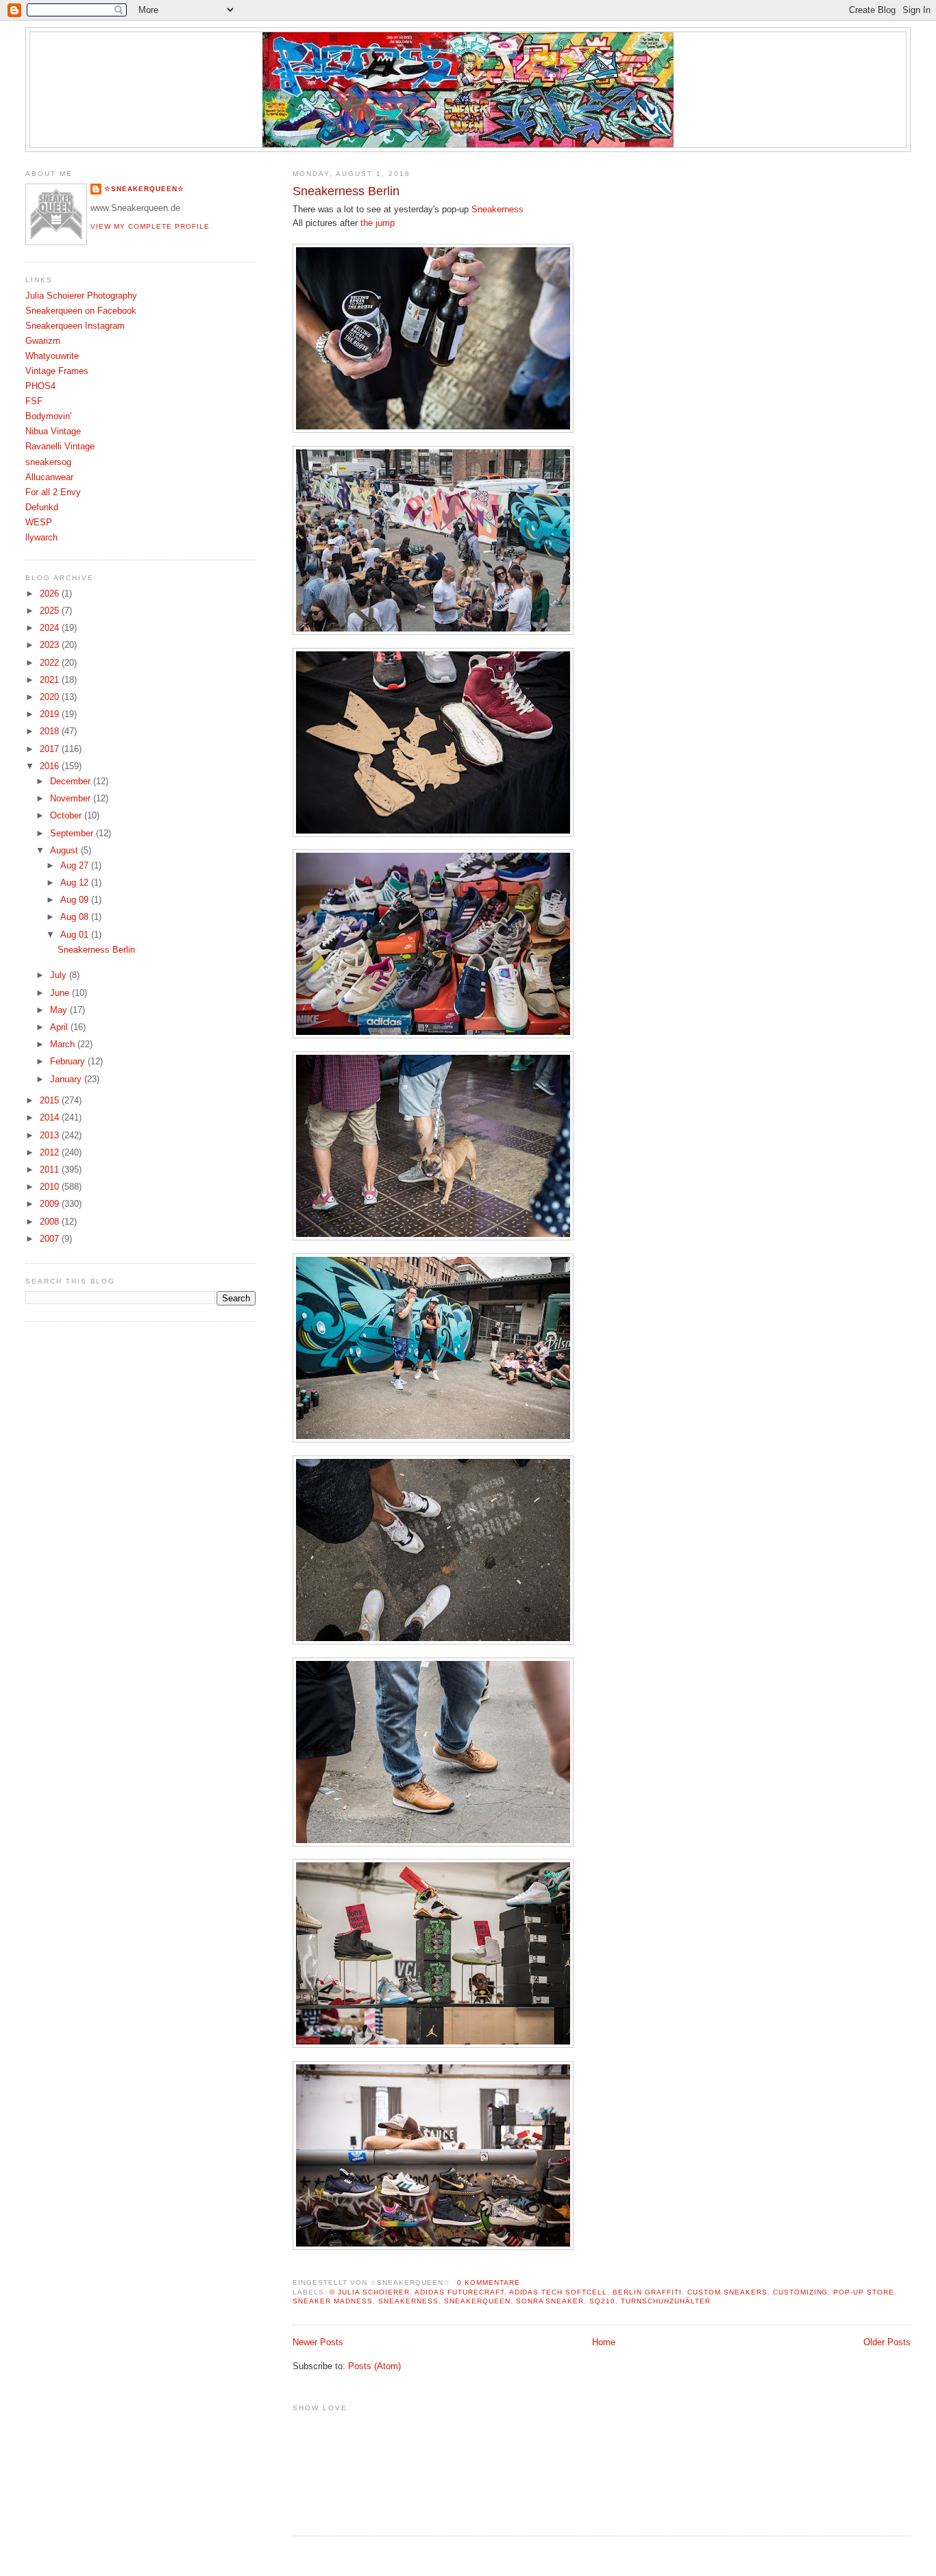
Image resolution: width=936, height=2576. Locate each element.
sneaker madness (333, 2301)
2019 (51, 714)
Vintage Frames (57, 371)
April (60, 1027)
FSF (34, 401)
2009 (51, 1204)
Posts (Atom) (374, 2366)
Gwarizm (43, 341)
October (67, 816)
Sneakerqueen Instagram (75, 326)
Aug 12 (76, 883)
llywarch (41, 538)
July (60, 975)
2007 (51, 1239)
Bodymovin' (48, 416)
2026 (51, 594)
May (60, 1010)
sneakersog (48, 462)
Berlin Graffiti (647, 2292)
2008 (51, 1222)
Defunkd (42, 508)
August (65, 851)
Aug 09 (76, 900)
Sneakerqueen (477, 2301)
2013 (51, 1136)
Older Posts (887, 2342)
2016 (51, 766)
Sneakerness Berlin (346, 191)
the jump (376, 223)
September (73, 834)
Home (604, 2342)
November (72, 799)
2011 (51, 1170)
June (61, 993)
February (69, 1062)
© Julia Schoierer (370, 2292)
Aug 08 (76, 917)
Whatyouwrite (52, 356)
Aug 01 (76, 935)
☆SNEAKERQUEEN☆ (144, 189)
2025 (51, 611)
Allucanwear (49, 477)
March (64, 1045)
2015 (51, 1101)
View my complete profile (150, 226)
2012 (51, 1153)
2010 (51, 1187)
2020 (51, 697)
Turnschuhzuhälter (666, 2301)
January (67, 1079)
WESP (39, 523)
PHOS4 (40, 386)
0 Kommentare (489, 2283)
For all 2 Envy (53, 492)
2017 (51, 749)
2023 (51, 645)
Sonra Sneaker (550, 2301)
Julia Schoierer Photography (81, 296)
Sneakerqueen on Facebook (81, 311)
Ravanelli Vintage (60, 447)
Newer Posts (318, 2342)
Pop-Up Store (864, 2292)
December (72, 781)
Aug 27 (76, 866)
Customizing (801, 2292)
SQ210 (602, 2301)
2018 (51, 731)
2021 (51, 680)
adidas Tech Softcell (558, 2292)
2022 (51, 663)
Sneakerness (497, 210)
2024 (51, 628)
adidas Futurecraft (459, 2292)
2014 (51, 1118)
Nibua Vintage (53, 432)
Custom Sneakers (727, 2292)
